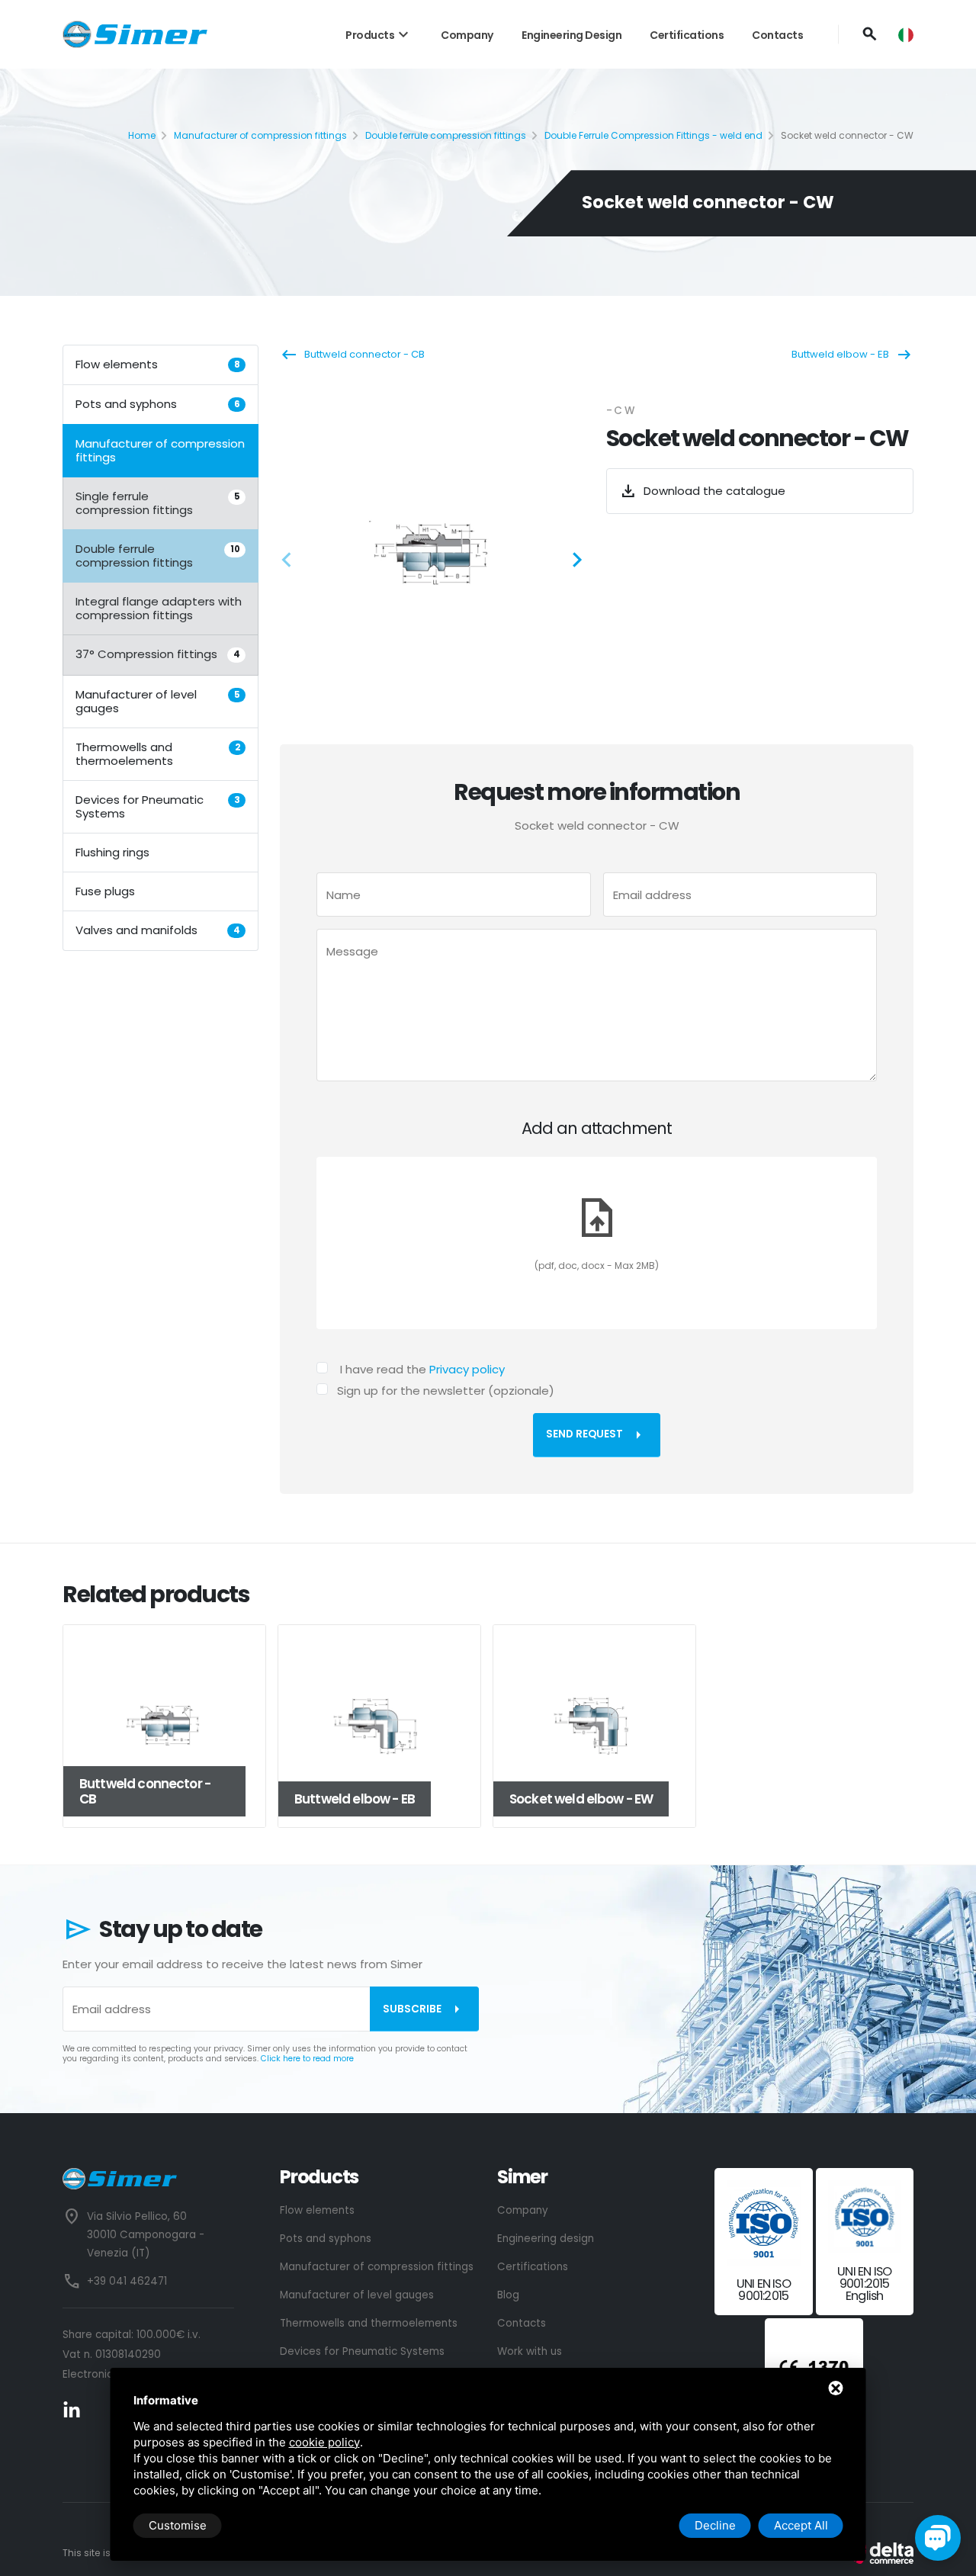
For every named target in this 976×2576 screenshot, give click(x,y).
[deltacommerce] (879, 2553)
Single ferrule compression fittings (158, 503)
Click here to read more (307, 2059)
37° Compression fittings (158, 654)
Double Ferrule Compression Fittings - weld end (653, 135)
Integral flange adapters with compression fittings (159, 608)
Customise (178, 2525)
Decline (715, 2525)
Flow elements (158, 364)
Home (142, 135)
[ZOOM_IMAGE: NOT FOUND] (433, 554)
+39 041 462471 (127, 2281)
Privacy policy (467, 1369)
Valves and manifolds (158, 929)
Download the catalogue (702, 491)
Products (379, 35)
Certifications (687, 35)
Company (467, 35)
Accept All (801, 2525)
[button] (291, 562)
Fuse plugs (105, 890)
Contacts (777, 35)
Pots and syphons (158, 404)
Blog (508, 2295)
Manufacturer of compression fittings (260, 135)
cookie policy (324, 2442)
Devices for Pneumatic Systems (158, 806)
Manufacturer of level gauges (158, 700)
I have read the (422, 1369)
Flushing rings (112, 851)
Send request (597, 1435)
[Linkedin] (72, 2409)
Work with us (530, 2351)
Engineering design (571, 35)
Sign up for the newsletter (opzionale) (446, 1391)
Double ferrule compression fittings (446, 135)
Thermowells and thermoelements (158, 753)
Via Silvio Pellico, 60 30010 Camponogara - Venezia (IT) (146, 2235)
